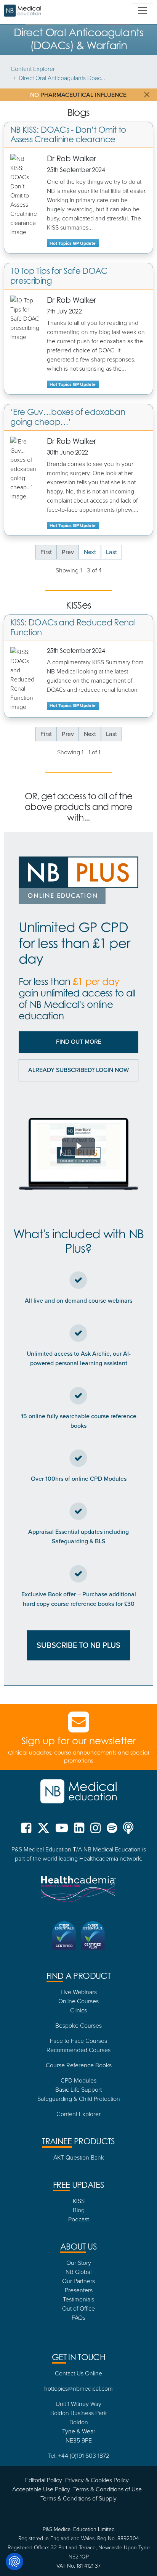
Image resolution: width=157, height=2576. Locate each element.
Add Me (79, 1378)
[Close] (144, 1176)
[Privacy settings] (14, 2562)
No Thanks (79, 1399)
